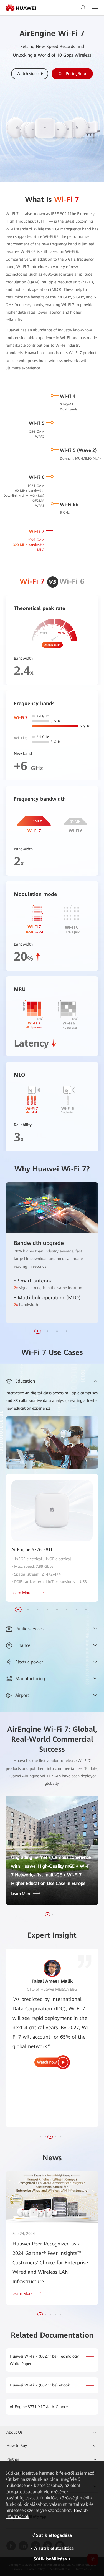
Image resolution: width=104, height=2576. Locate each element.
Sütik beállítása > (52, 2559)
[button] (48, 1914)
